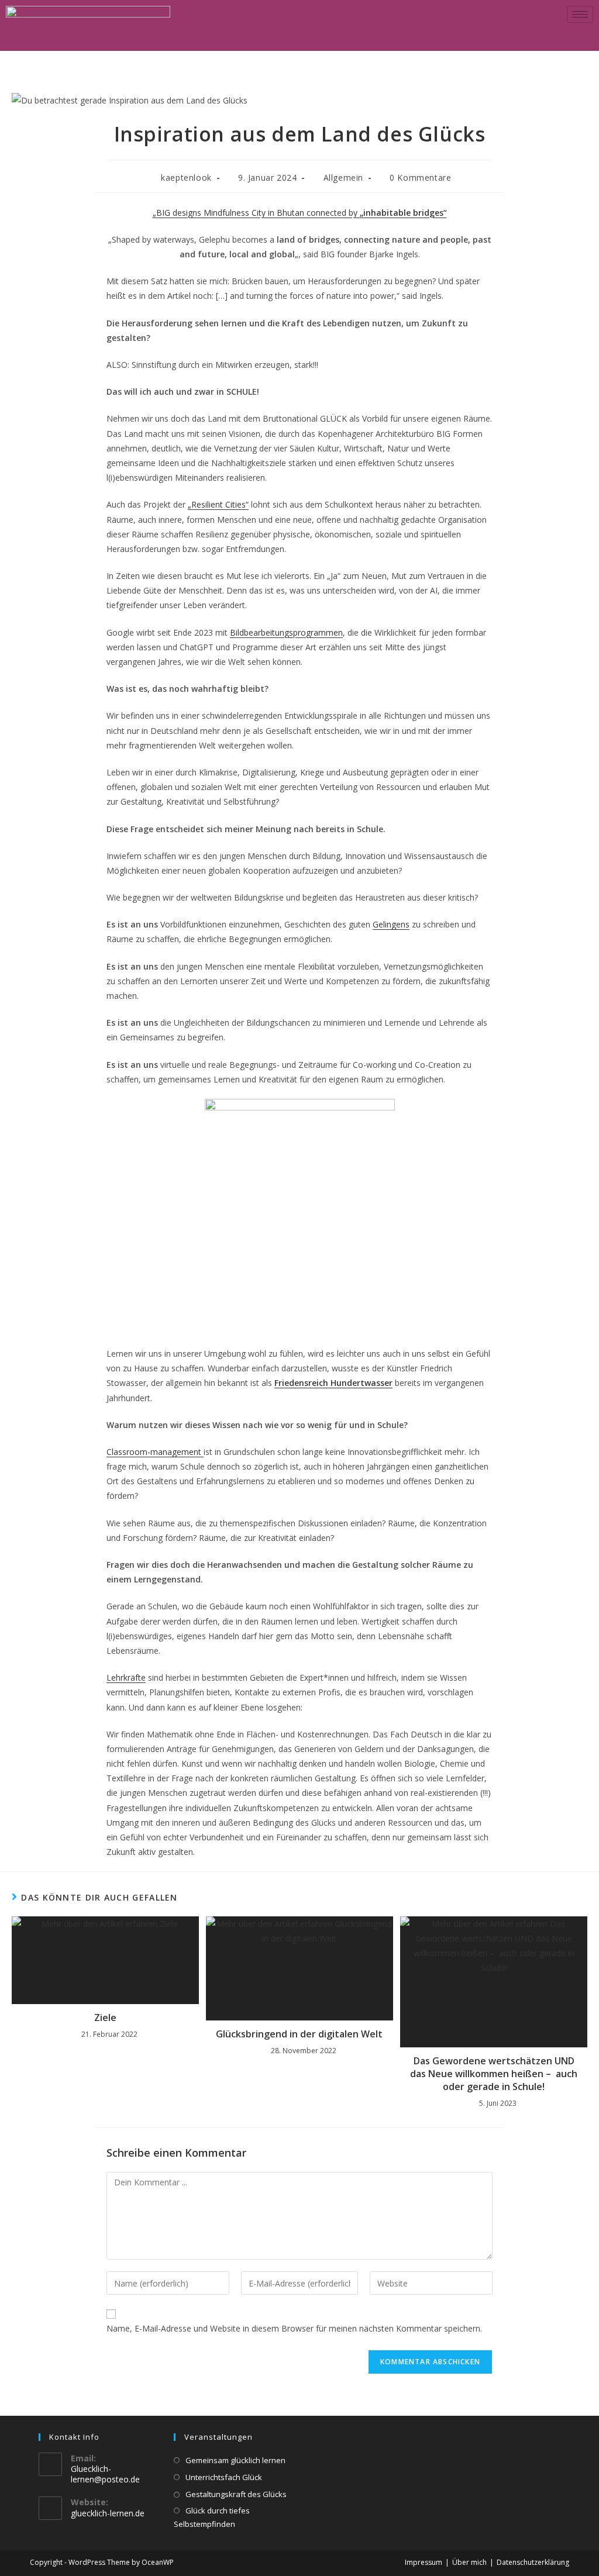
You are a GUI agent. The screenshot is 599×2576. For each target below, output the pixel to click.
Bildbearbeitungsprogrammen (286, 632)
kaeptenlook (186, 177)
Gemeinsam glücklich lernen (235, 2460)
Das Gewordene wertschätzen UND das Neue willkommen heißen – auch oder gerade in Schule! (494, 2074)
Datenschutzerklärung (533, 2562)
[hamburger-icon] (580, 14)
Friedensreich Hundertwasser (333, 1383)
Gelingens (391, 924)
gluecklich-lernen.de (108, 2513)
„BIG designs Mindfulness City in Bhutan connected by (300, 213)
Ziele (105, 2018)
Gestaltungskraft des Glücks (236, 2494)
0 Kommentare (420, 177)
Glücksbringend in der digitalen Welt (299, 2034)
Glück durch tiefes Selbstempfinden (212, 2517)
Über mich (469, 2562)
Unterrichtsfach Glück (224, 2477)
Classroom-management (155, 1452)
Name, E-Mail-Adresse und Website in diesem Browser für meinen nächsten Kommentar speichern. (294, 2328)
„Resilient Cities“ (218, 504)
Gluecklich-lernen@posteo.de (105, 2474)
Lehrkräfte (126, 1677)
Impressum (424, 2562)
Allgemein (343, 177)
